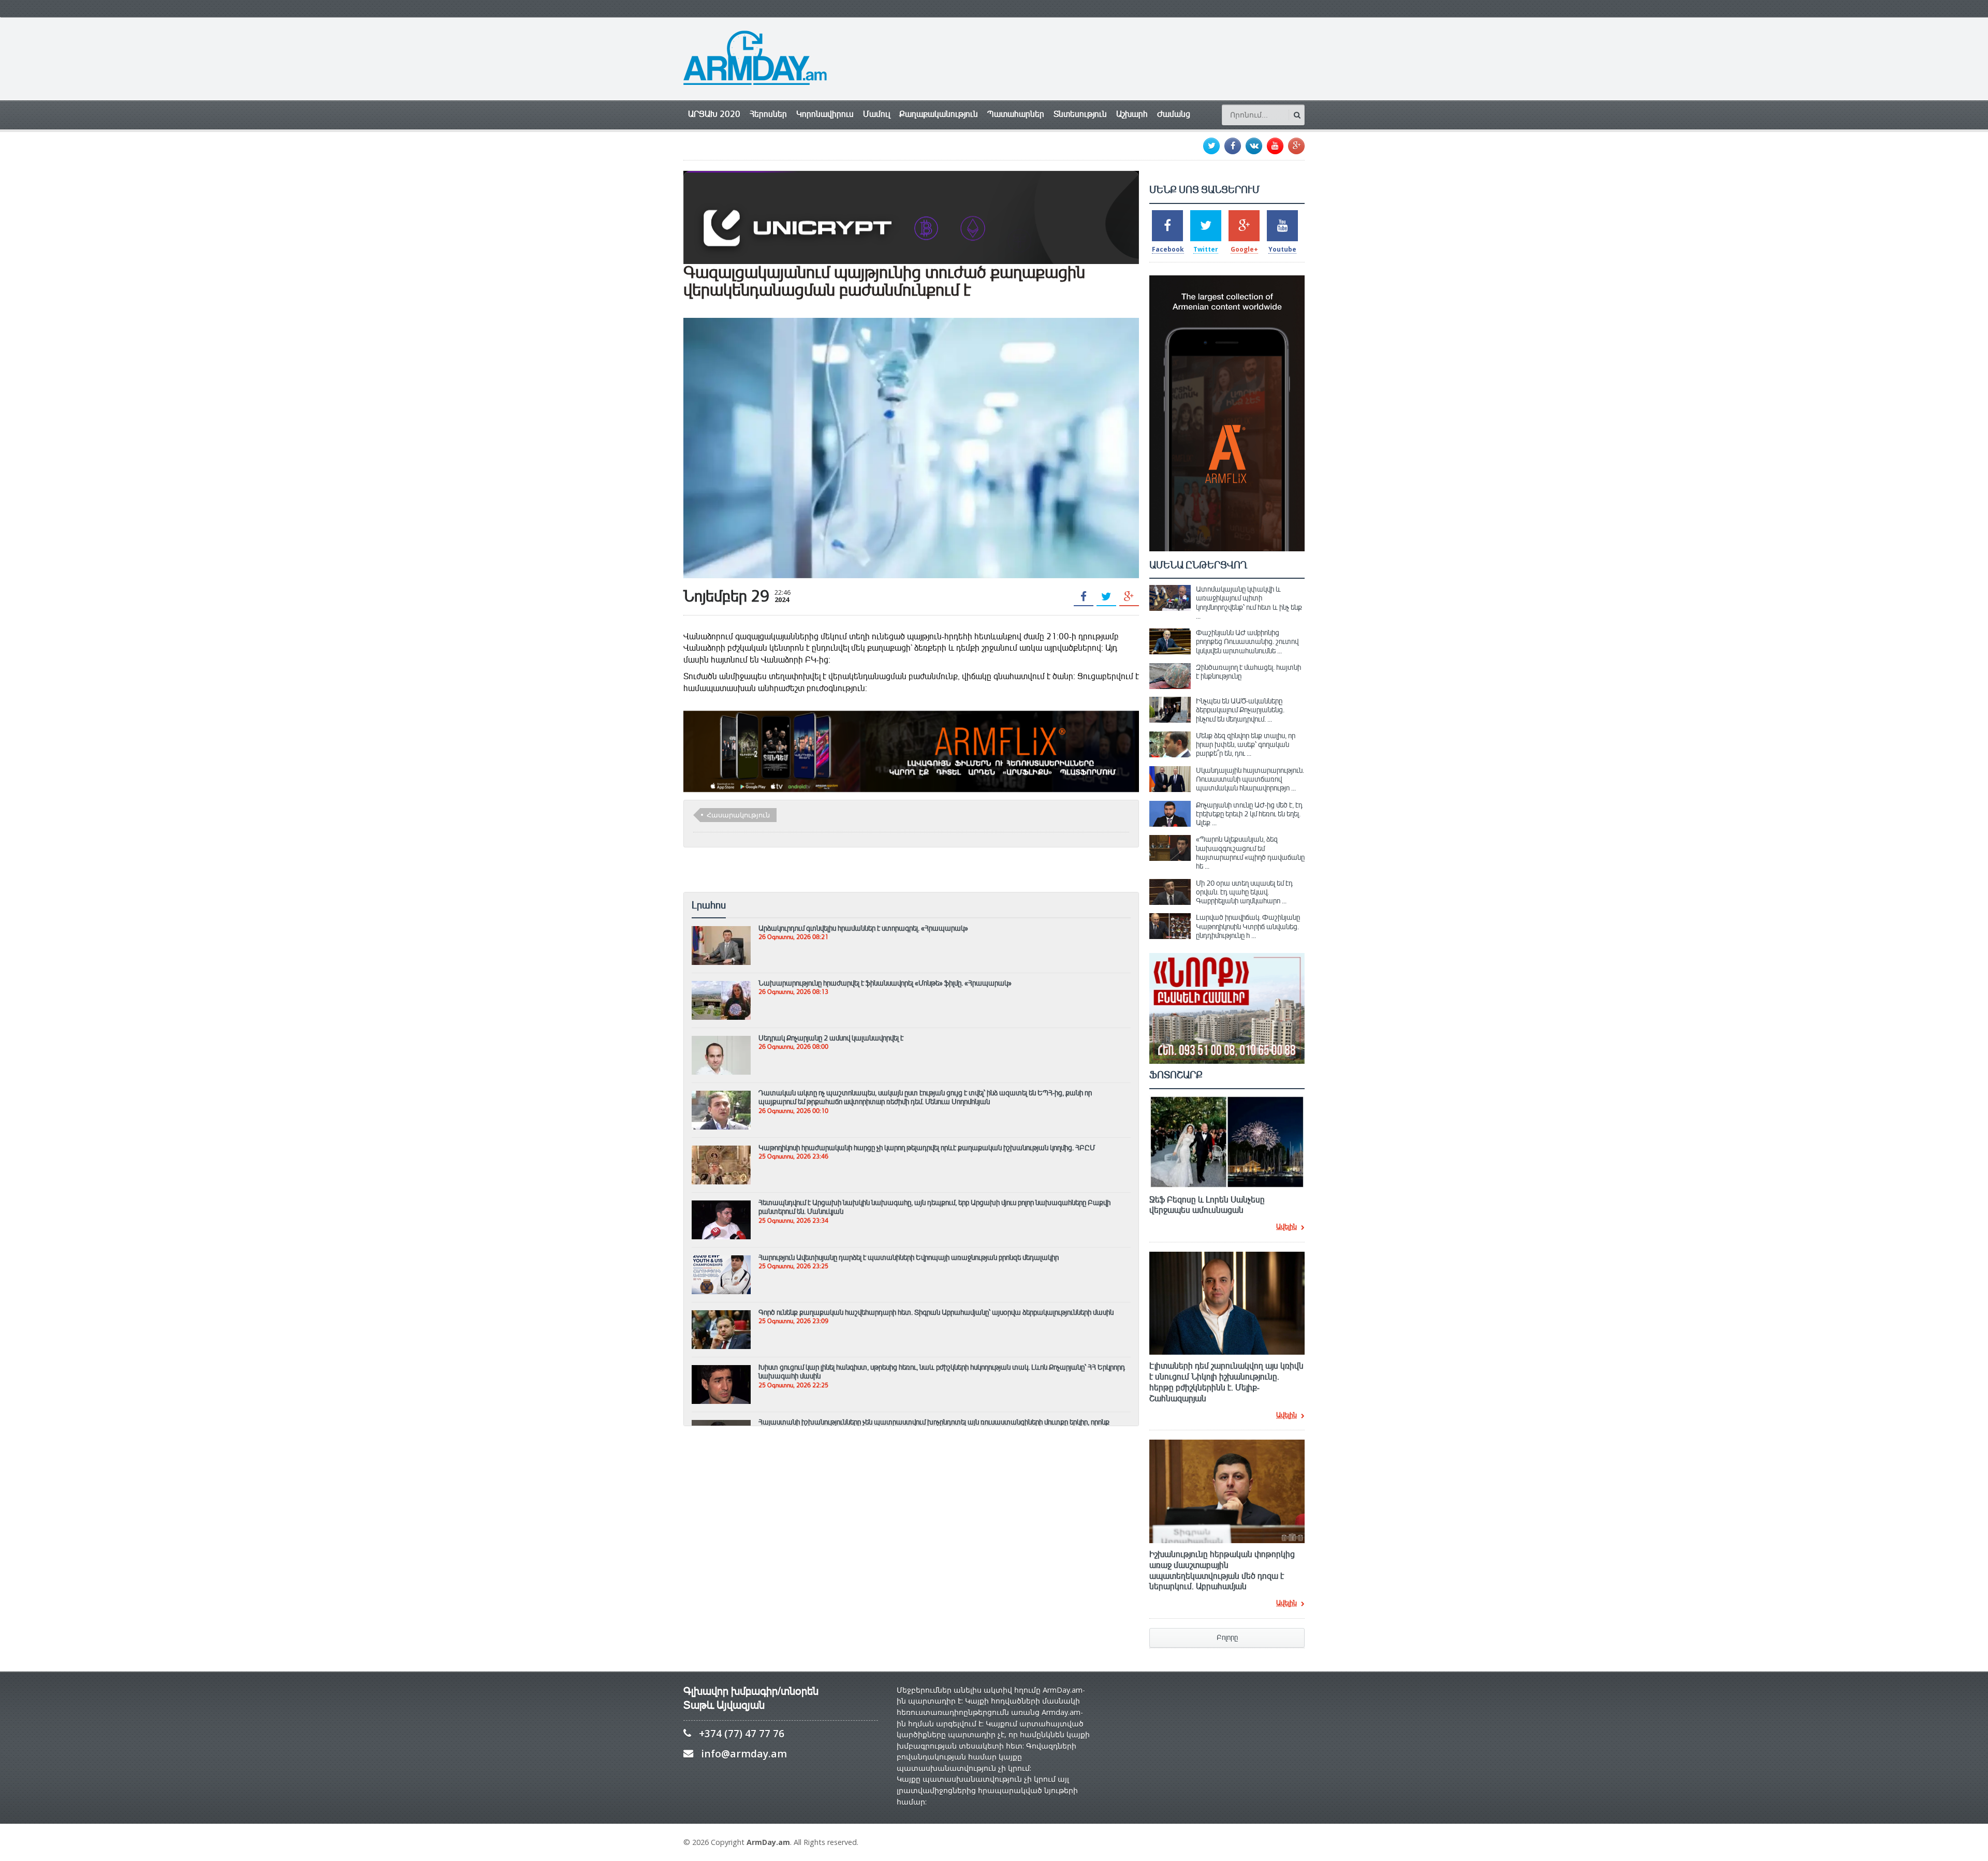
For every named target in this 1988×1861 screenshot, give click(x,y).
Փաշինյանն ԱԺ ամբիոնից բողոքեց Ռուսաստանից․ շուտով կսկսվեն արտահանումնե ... (1247, 642)
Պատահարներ (1016, 114)
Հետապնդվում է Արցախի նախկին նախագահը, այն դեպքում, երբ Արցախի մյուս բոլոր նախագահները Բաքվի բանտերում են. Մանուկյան (934, 1207)
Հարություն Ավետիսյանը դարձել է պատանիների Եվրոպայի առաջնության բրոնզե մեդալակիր (909, 1257)
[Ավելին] (721, 931)
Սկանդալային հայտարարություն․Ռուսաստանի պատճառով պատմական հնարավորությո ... (1250, 779)
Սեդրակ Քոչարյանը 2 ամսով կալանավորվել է (831, 1038)
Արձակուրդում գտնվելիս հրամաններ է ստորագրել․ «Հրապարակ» (863, 928)
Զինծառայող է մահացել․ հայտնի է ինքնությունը (1248, 672)
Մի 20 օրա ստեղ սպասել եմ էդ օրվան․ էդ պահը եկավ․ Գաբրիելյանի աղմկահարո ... (1244, 892)
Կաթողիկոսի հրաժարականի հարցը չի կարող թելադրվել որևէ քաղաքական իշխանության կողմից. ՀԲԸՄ (927, 1148)
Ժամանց (1174, 114)
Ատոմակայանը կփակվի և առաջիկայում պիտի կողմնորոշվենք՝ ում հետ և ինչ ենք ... (1249, 603)
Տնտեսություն (1080, 114)
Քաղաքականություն (939, 114)
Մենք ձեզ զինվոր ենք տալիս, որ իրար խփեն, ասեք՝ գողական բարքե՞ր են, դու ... (1246, 745)
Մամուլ (876, 114)
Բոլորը (1227, 1638)
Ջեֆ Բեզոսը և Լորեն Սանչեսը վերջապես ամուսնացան (1207, 1205)
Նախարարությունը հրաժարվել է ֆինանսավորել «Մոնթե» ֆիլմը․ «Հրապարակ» (885, 983)
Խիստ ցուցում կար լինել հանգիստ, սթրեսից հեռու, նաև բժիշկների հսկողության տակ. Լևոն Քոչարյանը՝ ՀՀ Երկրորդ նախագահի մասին (942, 1372)
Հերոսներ (768, 114)
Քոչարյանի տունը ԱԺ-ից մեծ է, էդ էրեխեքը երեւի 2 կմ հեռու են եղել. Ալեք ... (1249, 814)
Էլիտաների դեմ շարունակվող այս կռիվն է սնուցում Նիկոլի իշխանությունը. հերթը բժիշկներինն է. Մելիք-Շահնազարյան (1226, 1382)
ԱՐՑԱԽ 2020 (714, 114)
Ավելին (1287, 1227)
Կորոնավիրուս (825, 114)
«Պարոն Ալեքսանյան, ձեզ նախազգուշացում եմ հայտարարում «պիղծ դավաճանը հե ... (1250, 853)
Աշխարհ (1132, 114)
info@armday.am (744, 1754)
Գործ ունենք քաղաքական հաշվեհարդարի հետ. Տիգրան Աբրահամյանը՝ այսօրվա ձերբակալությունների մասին (936, 1312)
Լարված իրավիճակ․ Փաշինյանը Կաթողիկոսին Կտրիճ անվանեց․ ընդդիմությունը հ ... (1248, 926)
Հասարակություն (738, 815)
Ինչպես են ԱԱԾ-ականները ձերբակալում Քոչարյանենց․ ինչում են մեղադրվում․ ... (1240, 710)
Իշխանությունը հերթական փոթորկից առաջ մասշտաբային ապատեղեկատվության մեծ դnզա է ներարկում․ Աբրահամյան (1222, 1571)
